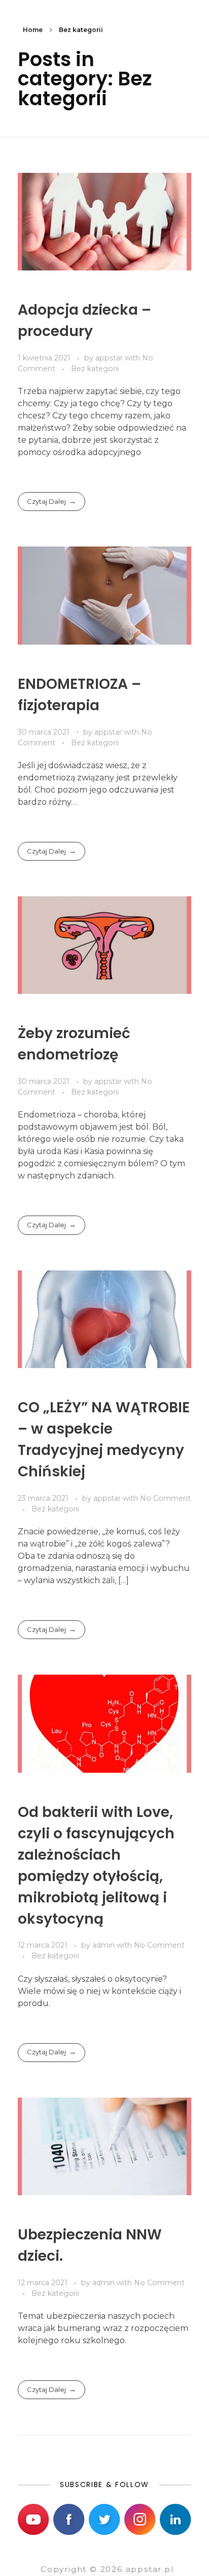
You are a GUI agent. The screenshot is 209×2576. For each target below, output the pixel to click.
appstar (110, 358)
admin (104, 1945)
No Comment (165, 1498)
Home (33, 30)
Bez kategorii (95, 369)
